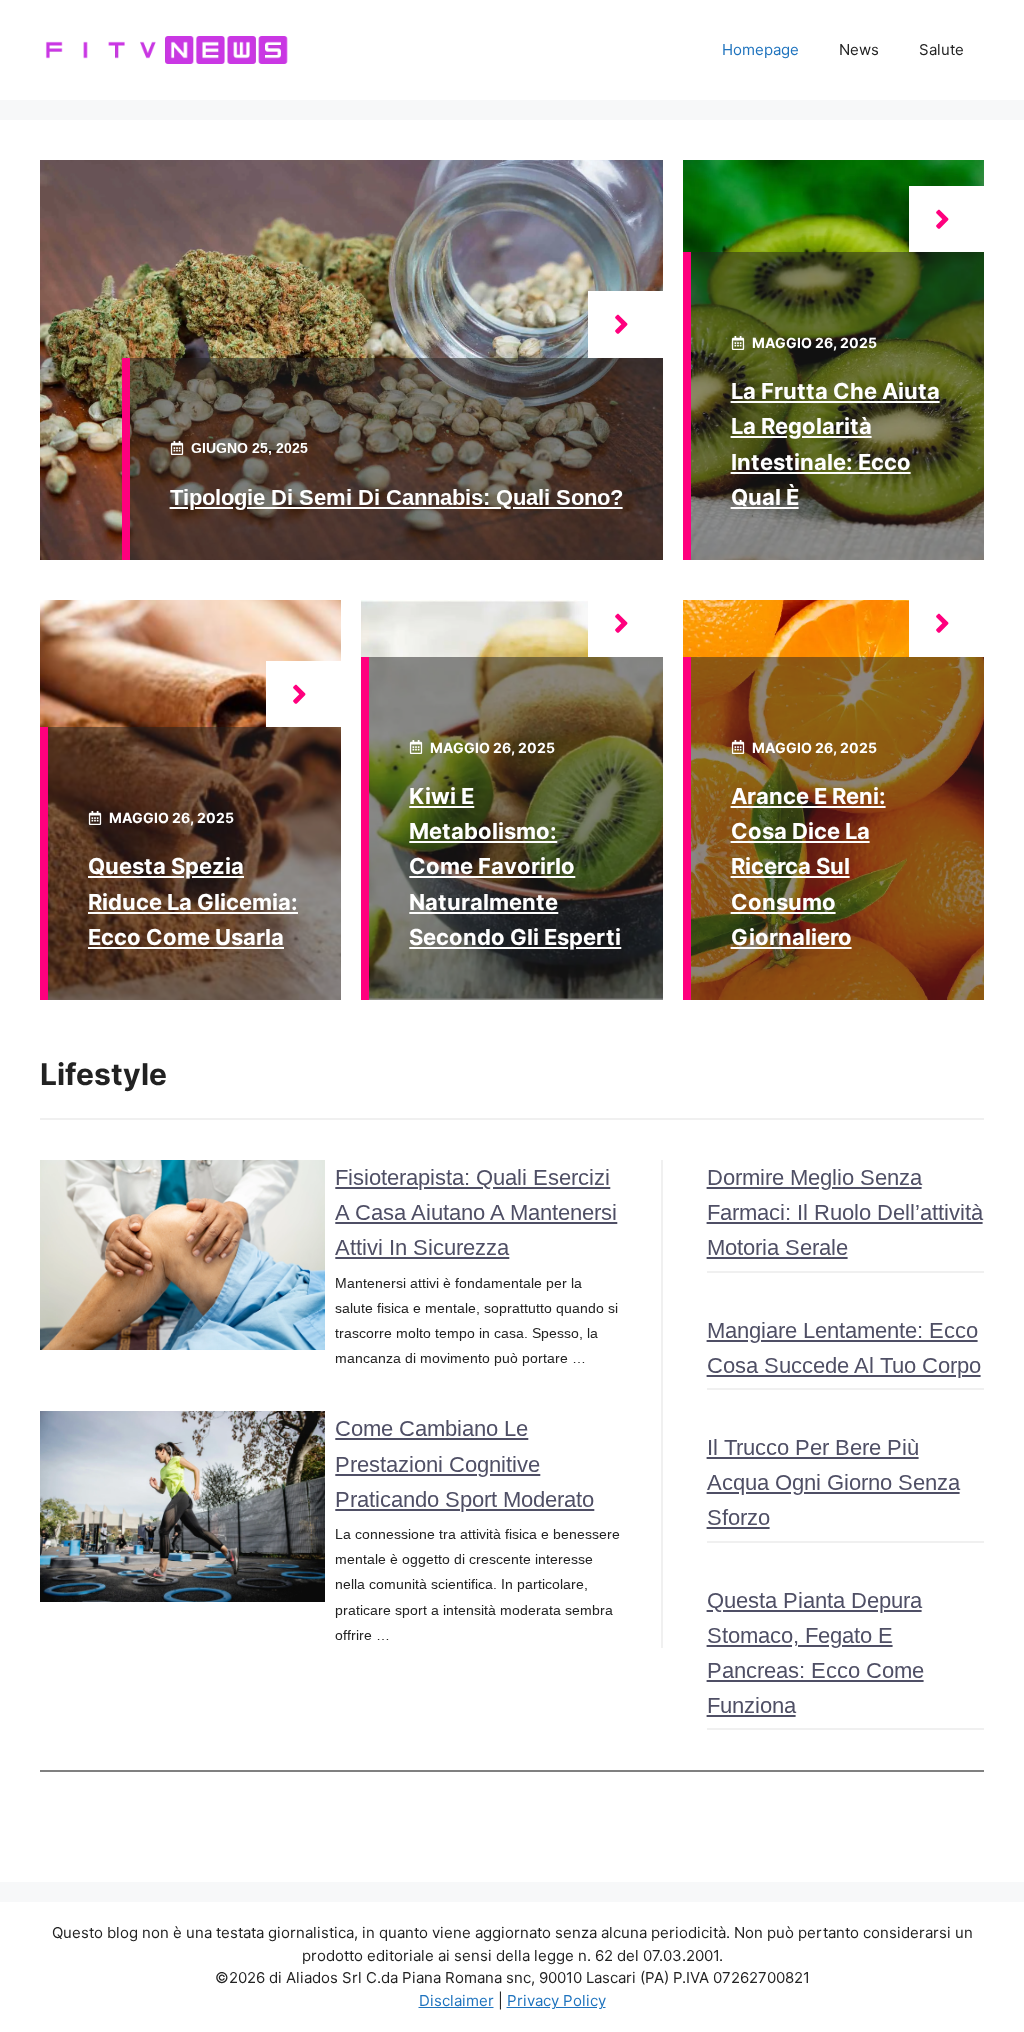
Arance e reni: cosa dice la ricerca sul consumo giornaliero (808, 866)
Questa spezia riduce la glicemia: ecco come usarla (193, 901)
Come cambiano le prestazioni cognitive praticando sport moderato (464, 1463)
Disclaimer (456, 2000)
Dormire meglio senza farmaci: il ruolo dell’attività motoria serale (845, 1212)
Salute (941, 49)
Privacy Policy (556, 2000)
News (859, 49)
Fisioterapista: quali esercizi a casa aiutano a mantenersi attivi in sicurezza (476, 1212)
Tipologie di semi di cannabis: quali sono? (396, 497)
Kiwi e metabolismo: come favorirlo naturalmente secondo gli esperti (515, 866)
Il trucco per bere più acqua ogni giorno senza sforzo (833, 1482)
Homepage (760, 49)
